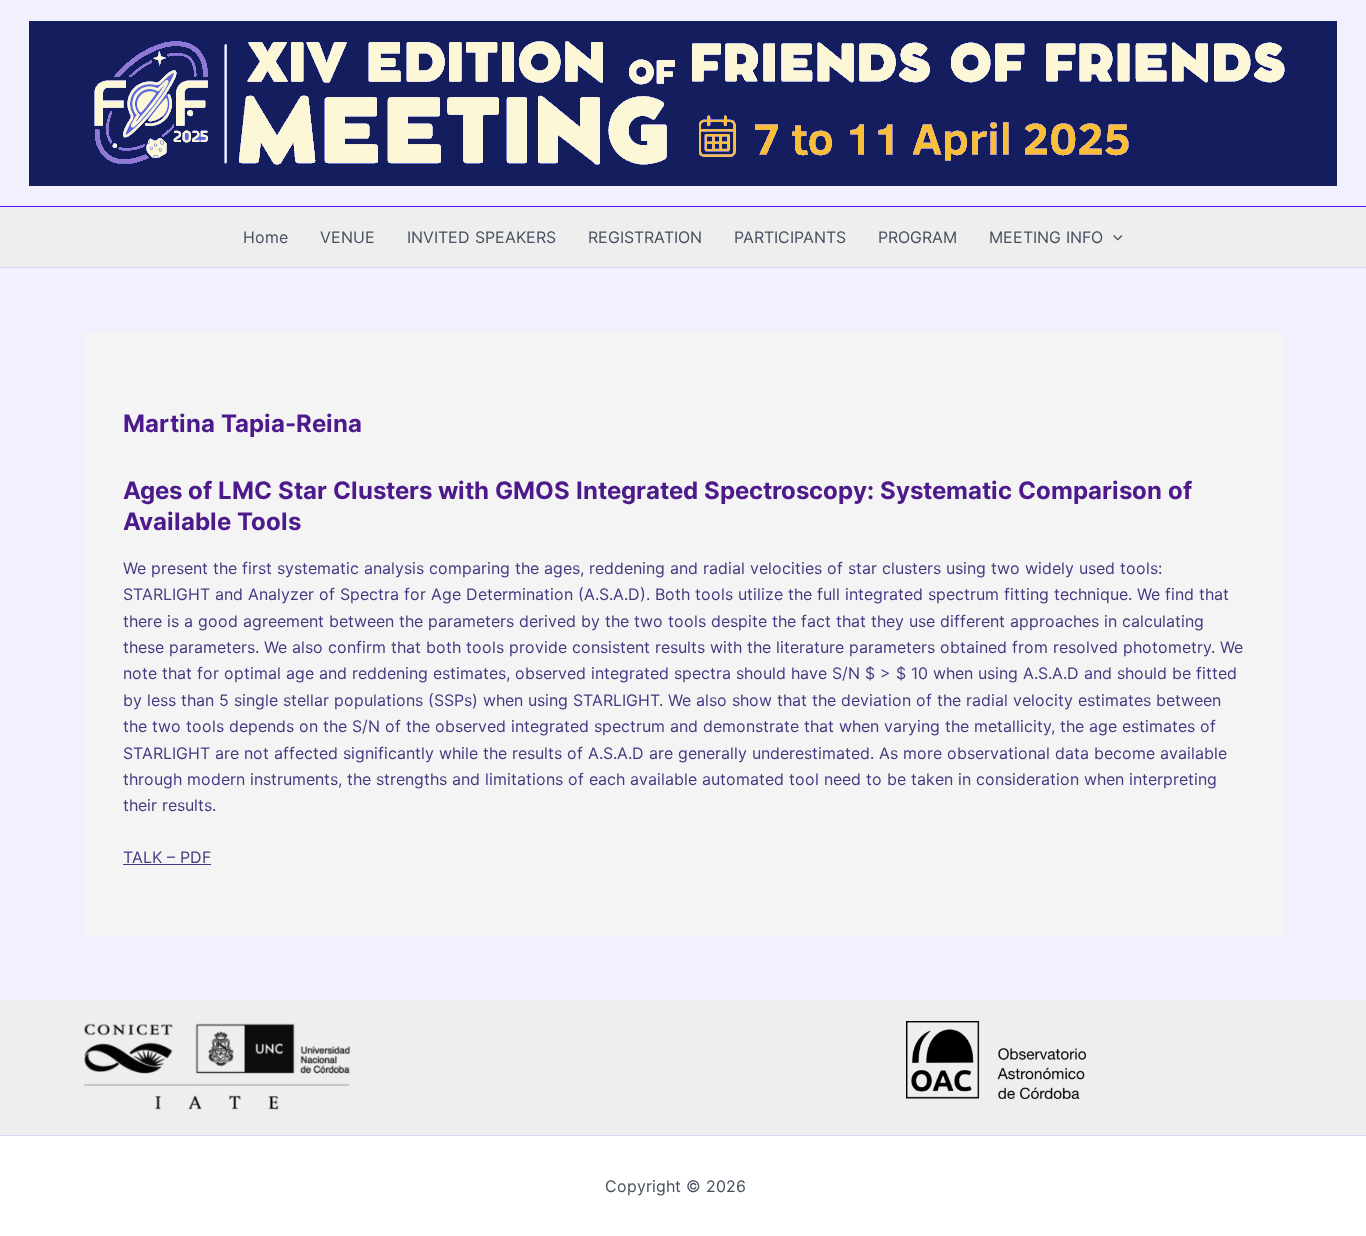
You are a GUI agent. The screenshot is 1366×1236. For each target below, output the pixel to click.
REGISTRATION (645, 237)
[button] (1113, 237)
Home (265, 237)
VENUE (347, 237)
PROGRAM (917, 237)
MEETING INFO (1046, 237)
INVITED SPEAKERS (481, 237)
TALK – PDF (167, 857)
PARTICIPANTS (790, 237)
